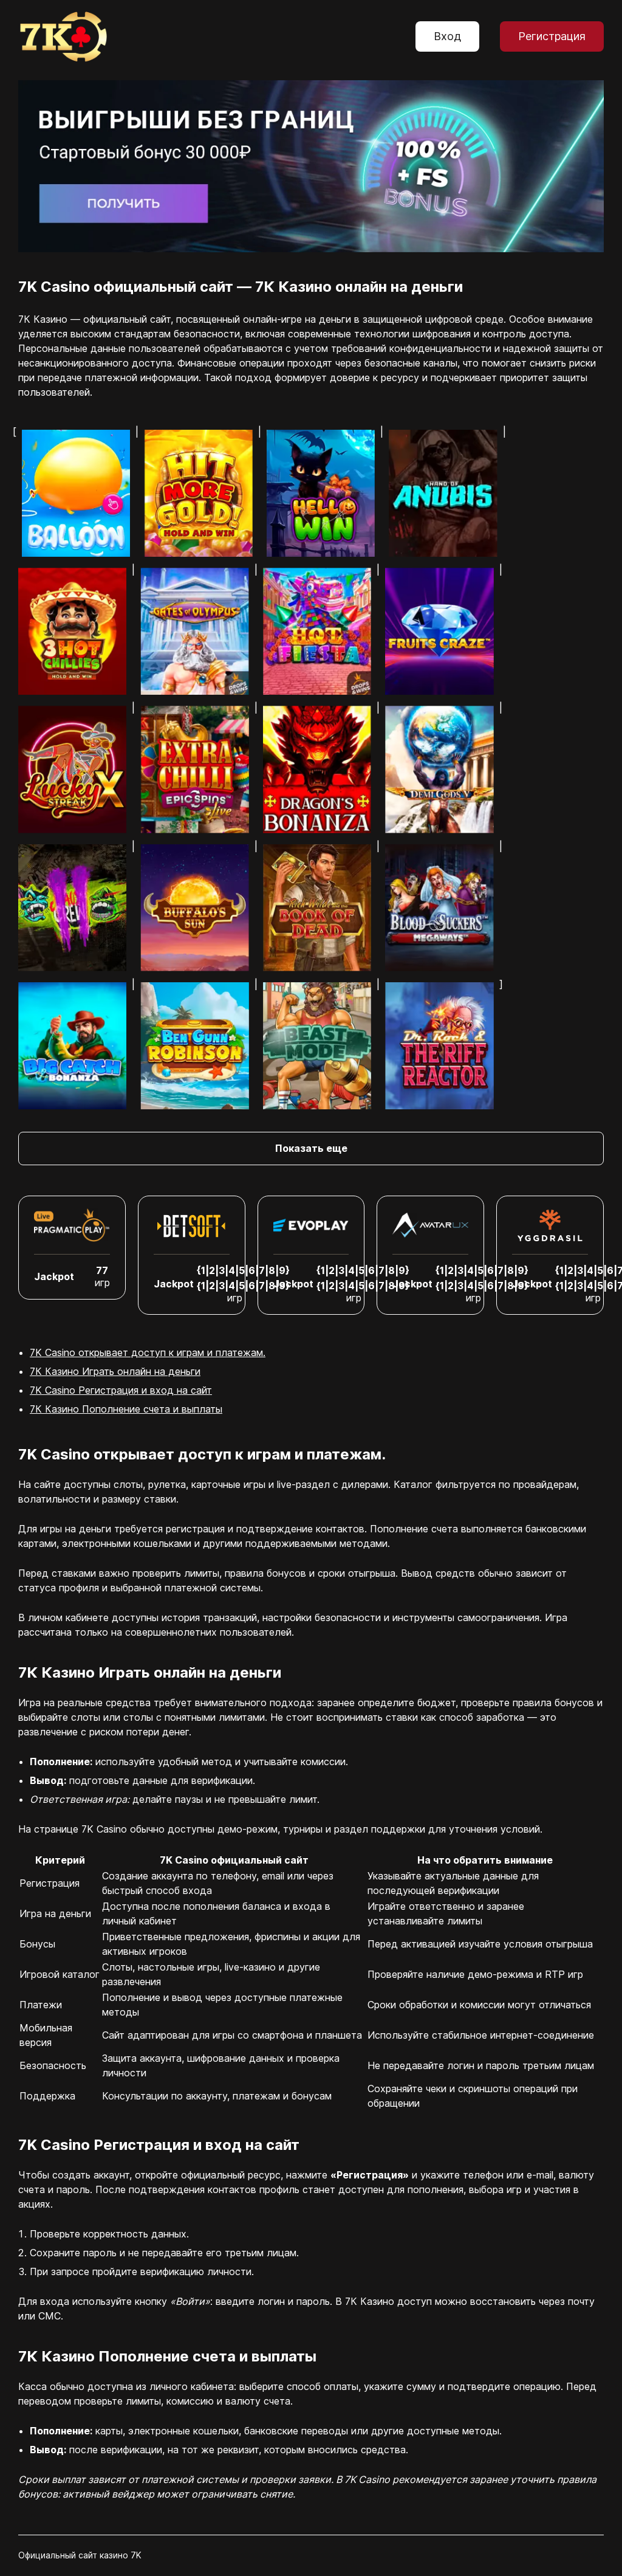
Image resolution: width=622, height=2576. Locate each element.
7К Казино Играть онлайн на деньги (115, 1371)
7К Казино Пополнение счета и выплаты (126, 1409)
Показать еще (311, 1148)
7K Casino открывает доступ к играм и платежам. (148, 1352)
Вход (447, 36)
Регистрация (552, 36)
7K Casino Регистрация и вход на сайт (121, 1390)
